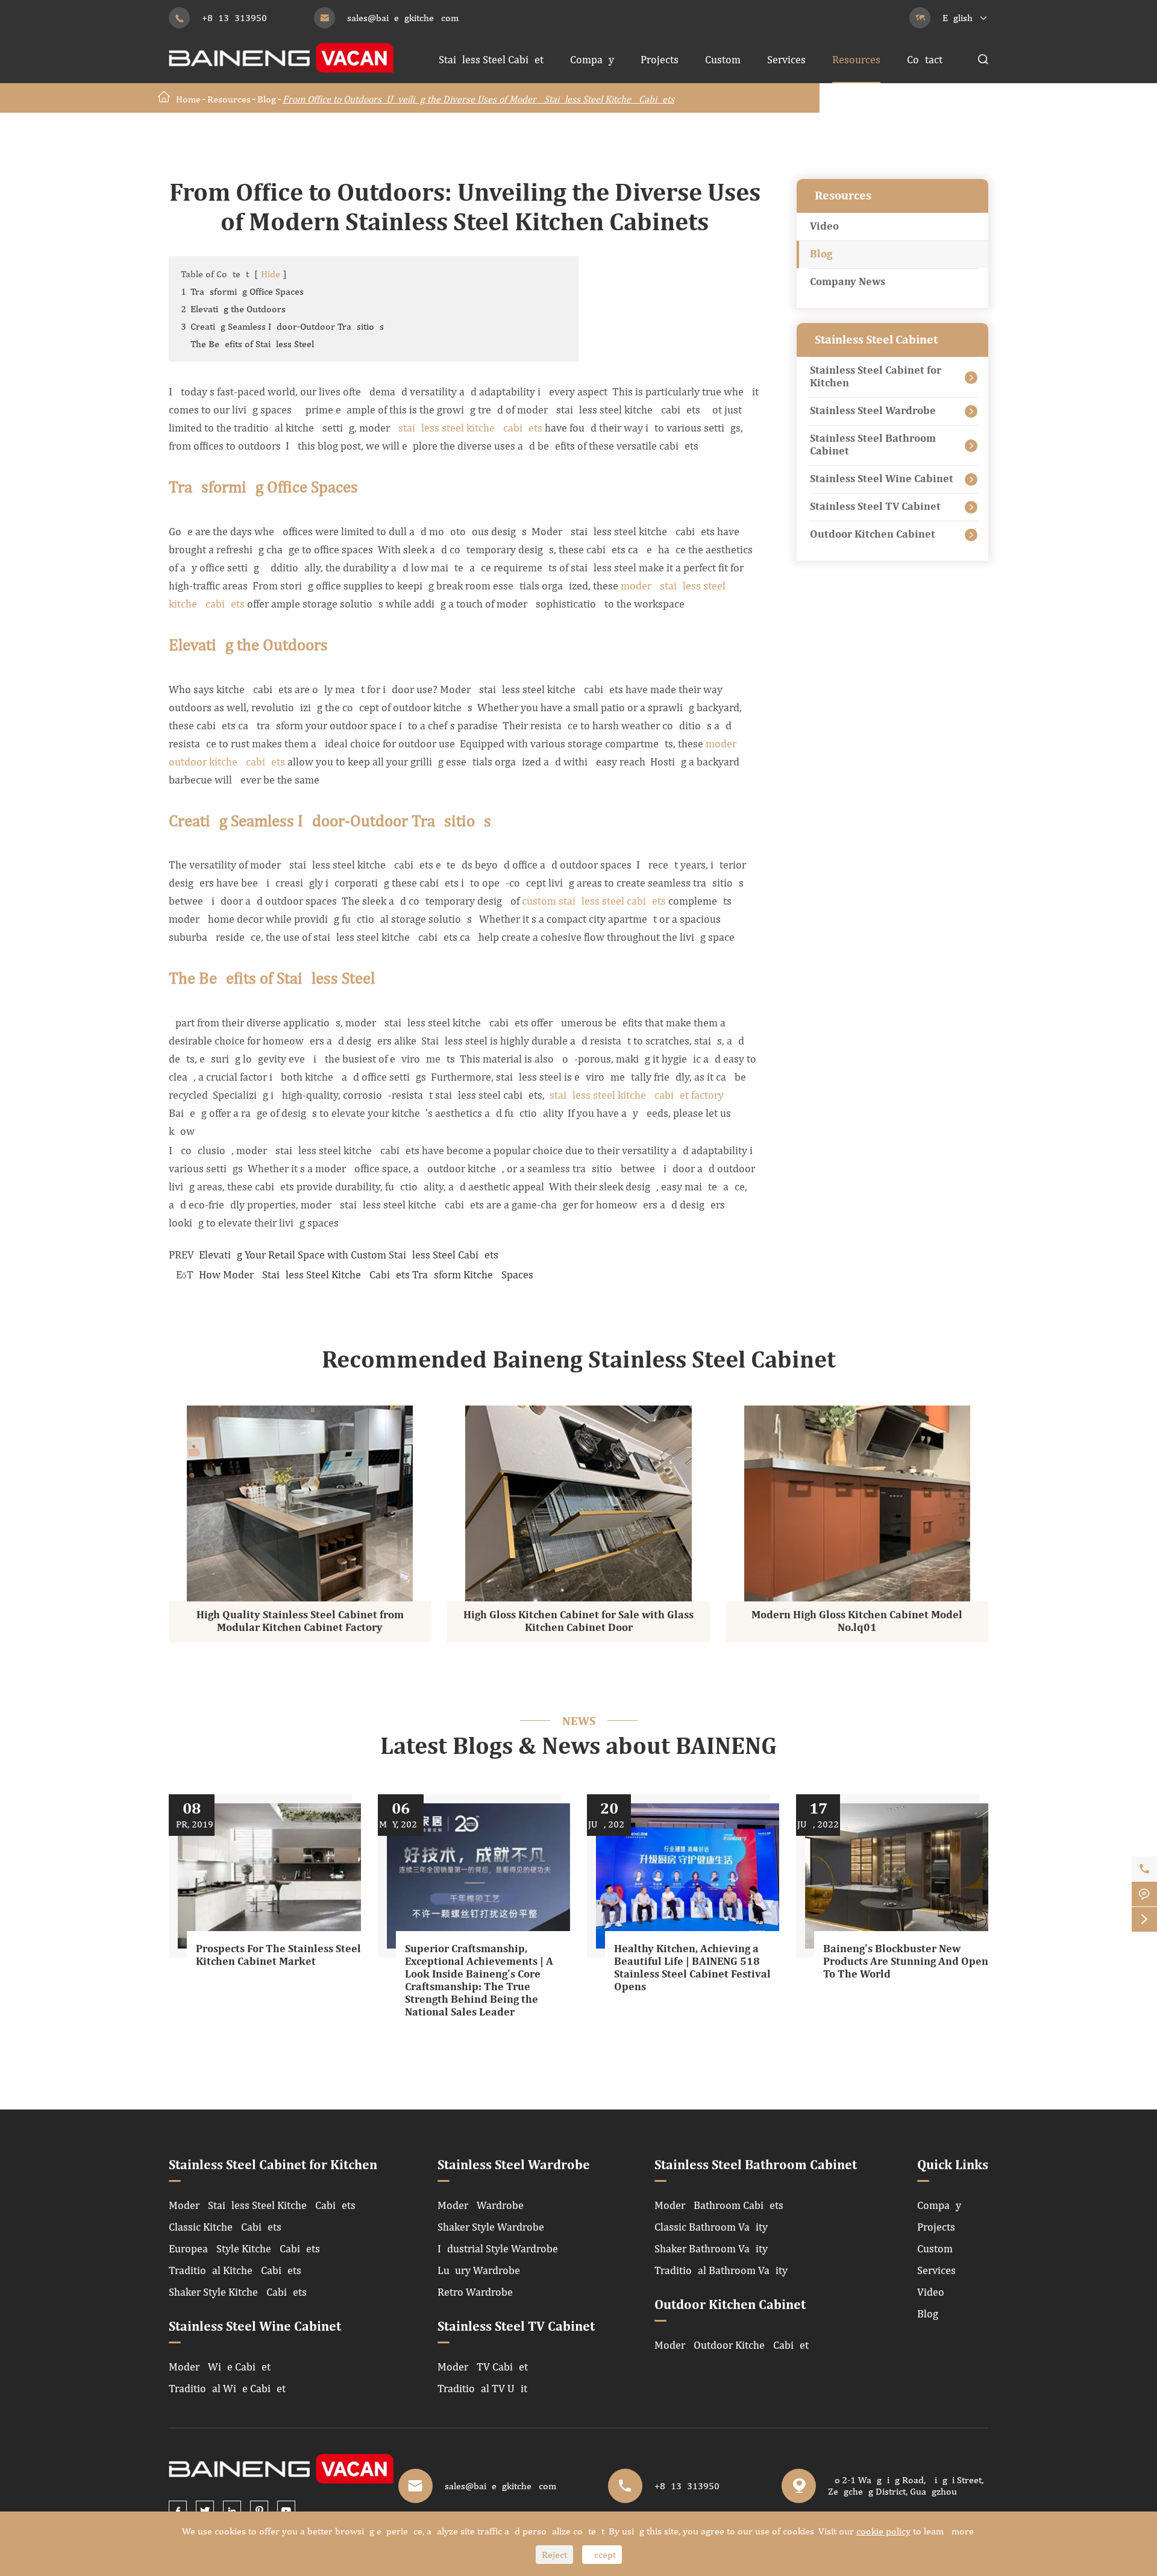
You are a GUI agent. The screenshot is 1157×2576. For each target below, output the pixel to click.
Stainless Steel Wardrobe (873, 411)
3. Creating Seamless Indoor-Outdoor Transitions (282, 326)
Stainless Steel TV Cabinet (875, 507)
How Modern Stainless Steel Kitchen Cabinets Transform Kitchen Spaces (366, 1274)
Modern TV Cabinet (483, 2367)
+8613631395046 (240, 18)
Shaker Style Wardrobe (491, 2227)
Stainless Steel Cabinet (491, 59)
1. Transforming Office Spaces (242, 291)
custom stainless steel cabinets (594, 901)
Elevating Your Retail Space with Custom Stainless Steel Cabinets (349, 1255)
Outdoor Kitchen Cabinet (873, 535)
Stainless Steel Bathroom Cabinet (873, 445)
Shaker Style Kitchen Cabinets (238, 2292)
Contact (925, 59)
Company (592, 59)
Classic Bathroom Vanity (711, 2227)
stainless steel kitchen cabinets (470, 428)
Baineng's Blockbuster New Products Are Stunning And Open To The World (906, 1962)
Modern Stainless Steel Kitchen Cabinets (262, 2205)
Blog (267, 99)
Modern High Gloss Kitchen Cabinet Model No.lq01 (857, 1622)
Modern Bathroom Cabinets (719, 2205)
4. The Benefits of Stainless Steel (247, 344)
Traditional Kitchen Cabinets (235, 2270)
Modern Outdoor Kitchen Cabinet (732, 2345)
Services (786, 59)
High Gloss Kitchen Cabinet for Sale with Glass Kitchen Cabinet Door (578, 1622)
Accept (602, 2555)
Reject (554, 2555)
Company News (848, 282)
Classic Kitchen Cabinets (225, 2227)
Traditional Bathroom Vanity (721, 2270)
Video (824, 227)
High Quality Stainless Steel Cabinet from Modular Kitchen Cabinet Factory (300, 1622)
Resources (856, 59)
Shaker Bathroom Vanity (711, 2248)
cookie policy (883, 2531)
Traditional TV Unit (482, 2388)
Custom (723, 59)
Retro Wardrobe (475, 2292)
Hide (271, 274)
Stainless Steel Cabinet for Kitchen (876, 377)
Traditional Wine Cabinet (227, 2388)
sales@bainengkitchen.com (403, 18)
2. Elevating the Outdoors (233, 309)
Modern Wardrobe (481, 2205)
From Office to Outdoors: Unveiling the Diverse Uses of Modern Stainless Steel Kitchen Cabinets (478, 99)
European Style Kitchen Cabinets (244, 2248)
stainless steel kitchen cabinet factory (637, 1095)
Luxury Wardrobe (479, 2270)
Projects (660, 59)
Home (188, 99)
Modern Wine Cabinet (220, 2367)
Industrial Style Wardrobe (498, 2248)
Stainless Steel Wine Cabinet (882, 479)
